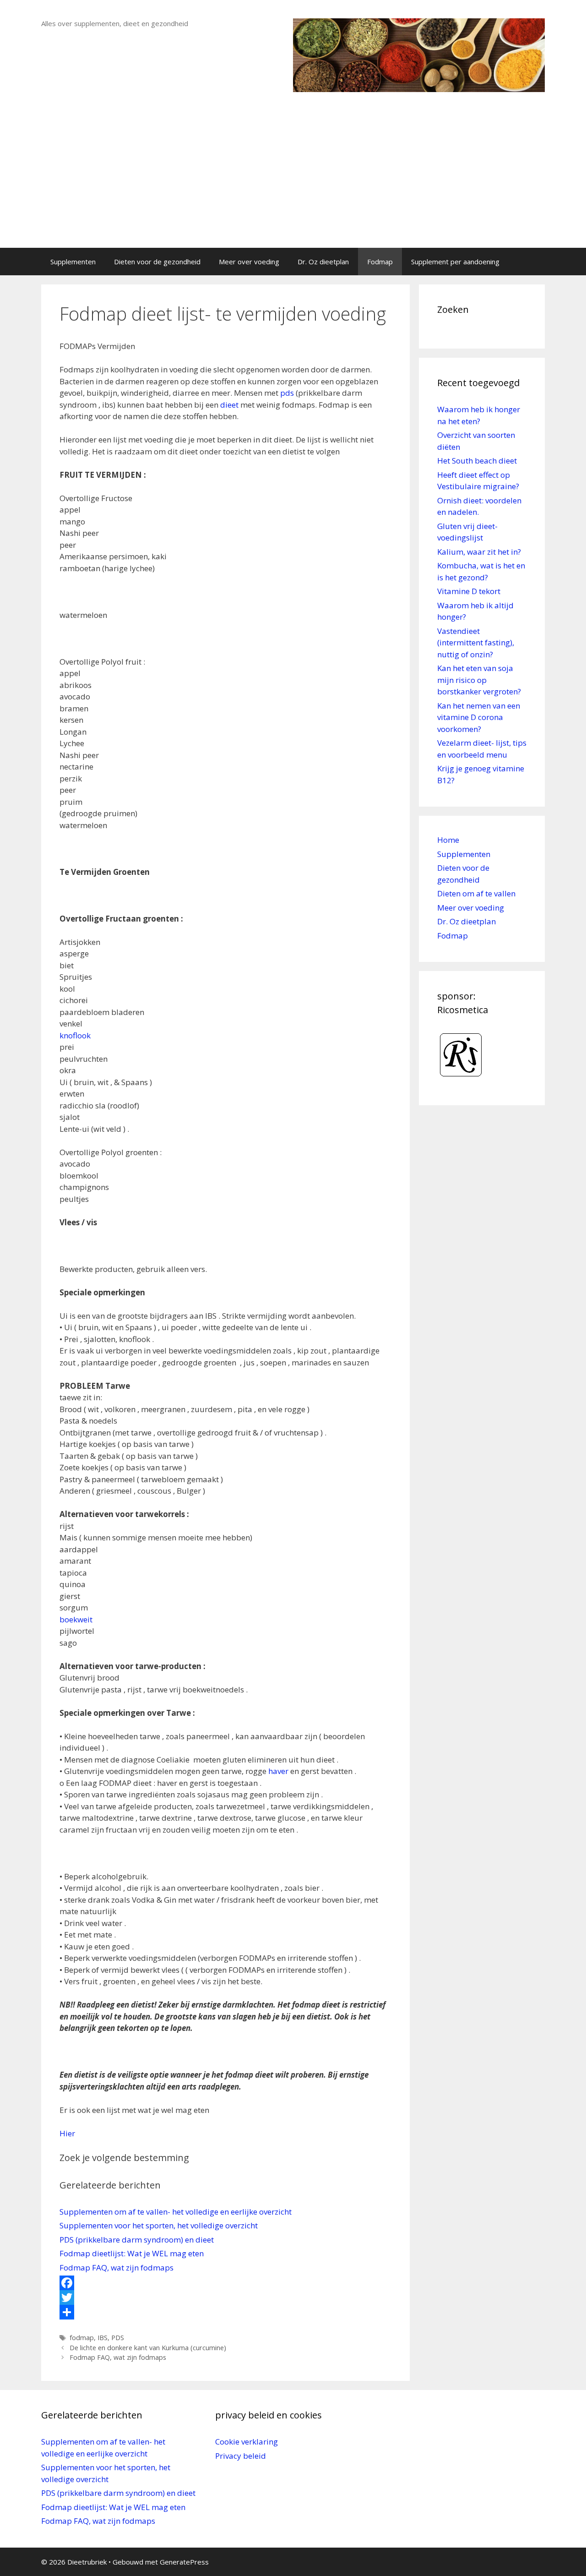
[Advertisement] (293, 179)
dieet (229, 405)
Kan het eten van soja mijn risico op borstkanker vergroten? (479, 680)
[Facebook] (225, 2283)
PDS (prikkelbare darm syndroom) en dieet (137, 2240)
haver (278, 1771)
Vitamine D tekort (469, 591)
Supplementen (73, 262)
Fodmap (380, 262)
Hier (67, 2133)
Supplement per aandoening (455, 262)
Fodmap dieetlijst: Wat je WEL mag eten (132, 2253)
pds (287, 393)
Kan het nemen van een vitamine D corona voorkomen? (479, 717)
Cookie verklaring (247, 2442)
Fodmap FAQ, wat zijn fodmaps (117, 2268)
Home (448, 840)
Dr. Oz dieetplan (323, 262)
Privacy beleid (241, 2456)
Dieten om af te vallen (476, 893)
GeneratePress (184, 2562)
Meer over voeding (249, 262)
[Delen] (225, 2312)
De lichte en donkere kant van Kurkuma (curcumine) (148, 2348)
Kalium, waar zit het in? (479, 552)
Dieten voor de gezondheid (157, 262)
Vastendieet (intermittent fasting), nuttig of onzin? (476, 643)
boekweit (76, 1619)
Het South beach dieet (477, 461)
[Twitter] (225, 2298)
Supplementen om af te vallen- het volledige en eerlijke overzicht (176, 2212)
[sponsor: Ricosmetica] (461, 1081)
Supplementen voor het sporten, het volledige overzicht (159, 2225)
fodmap (82, 2338)
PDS (118, 2338)
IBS (103, 2338)
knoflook (75, 1035)
